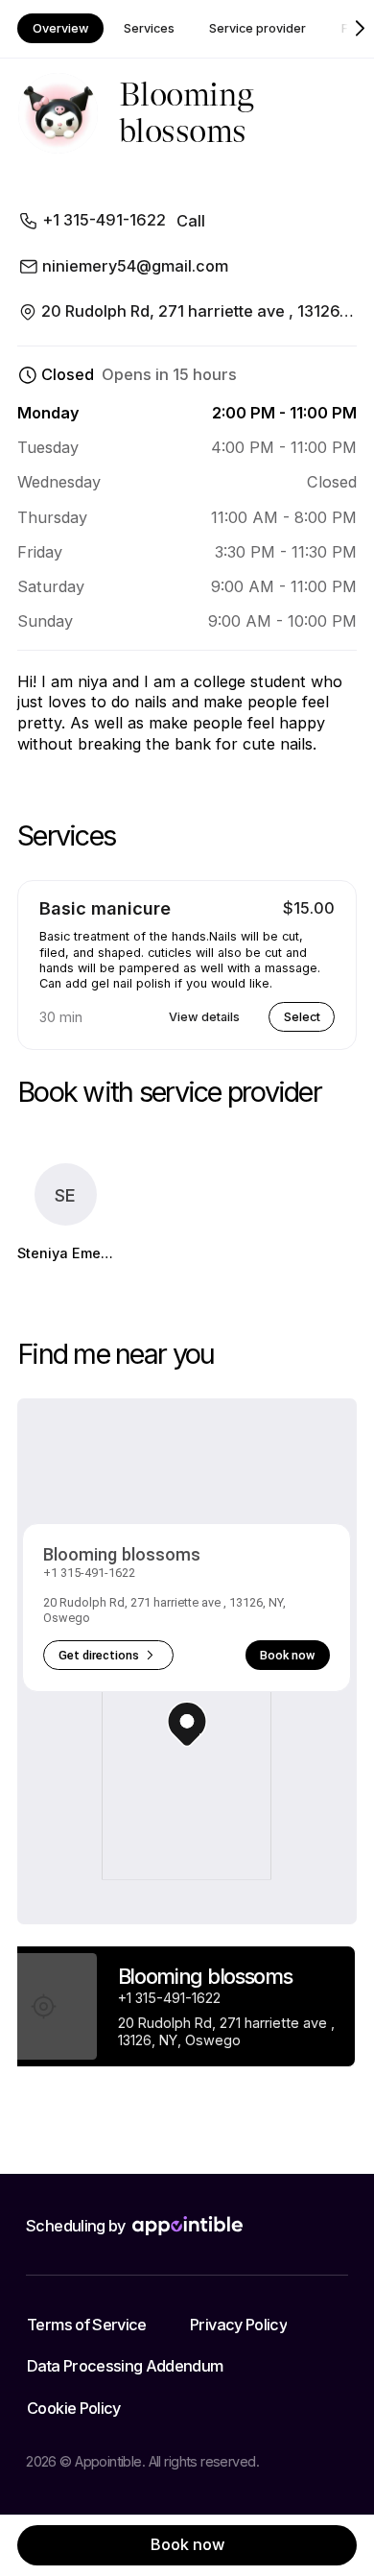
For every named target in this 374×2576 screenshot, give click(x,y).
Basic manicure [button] (105, 908)
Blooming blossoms (122, 1554)
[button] (187, 1724)
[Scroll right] (360, 29)
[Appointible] (187, 2226)
